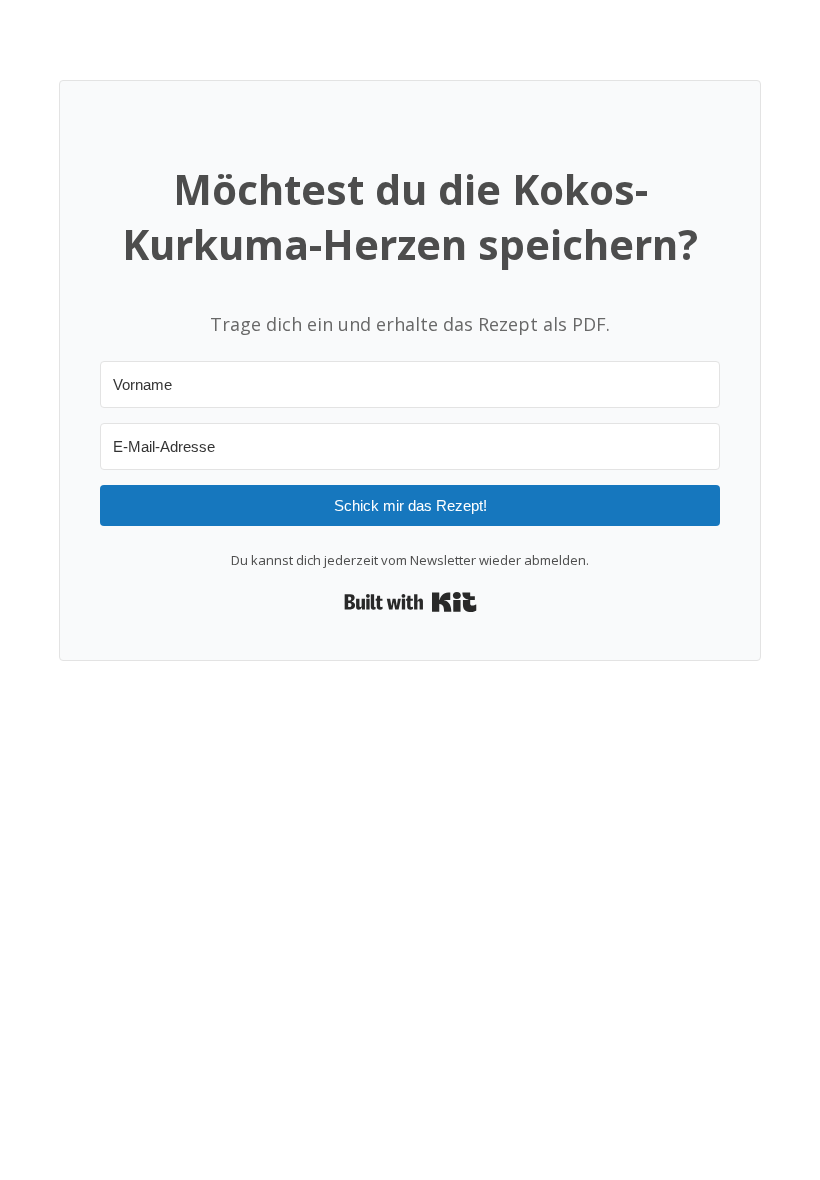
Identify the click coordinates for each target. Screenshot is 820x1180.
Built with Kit (410, 602)
